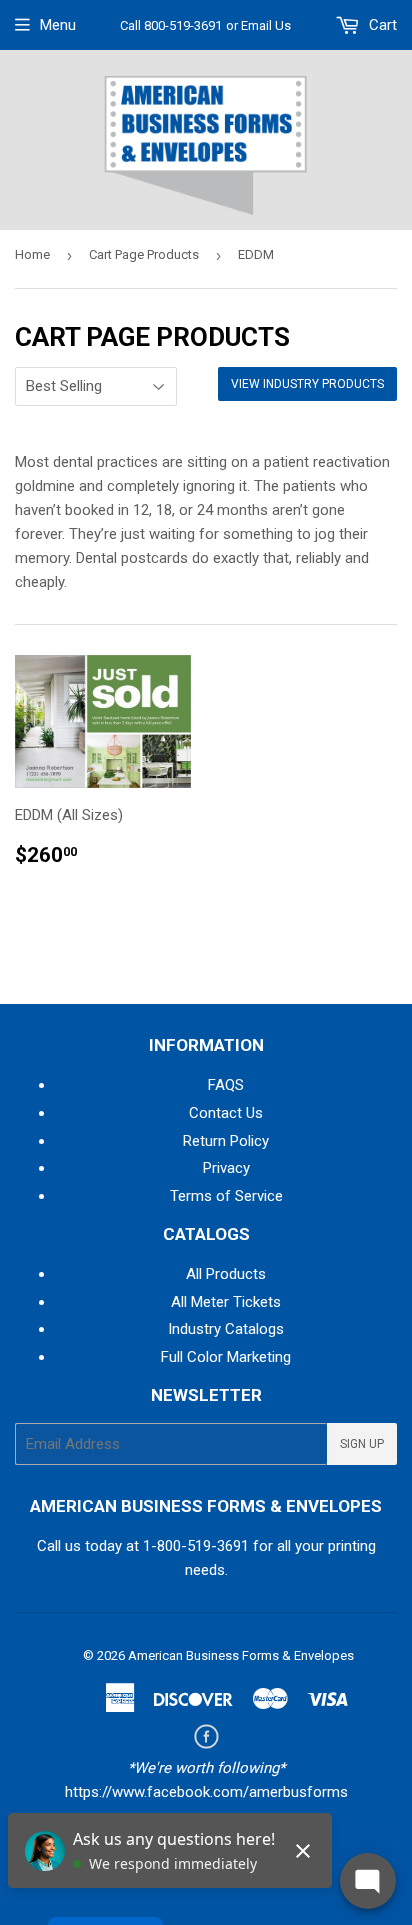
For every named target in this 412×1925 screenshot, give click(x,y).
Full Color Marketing (226, 1357)
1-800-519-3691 (196, 1546)
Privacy (226, 1168)
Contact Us (226, 1113)
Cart (381, 25)
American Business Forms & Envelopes (241, 1655)
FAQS (226, 1085)
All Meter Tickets (226, 1302)
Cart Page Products (144, 254)
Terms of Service (226, 1196)
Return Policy (226, 1141)
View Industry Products (307, 384)
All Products (226, 1274)
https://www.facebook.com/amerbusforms (206, 1792)
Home (32, 254)
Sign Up (362, 1444)
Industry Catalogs (226, 1329)
